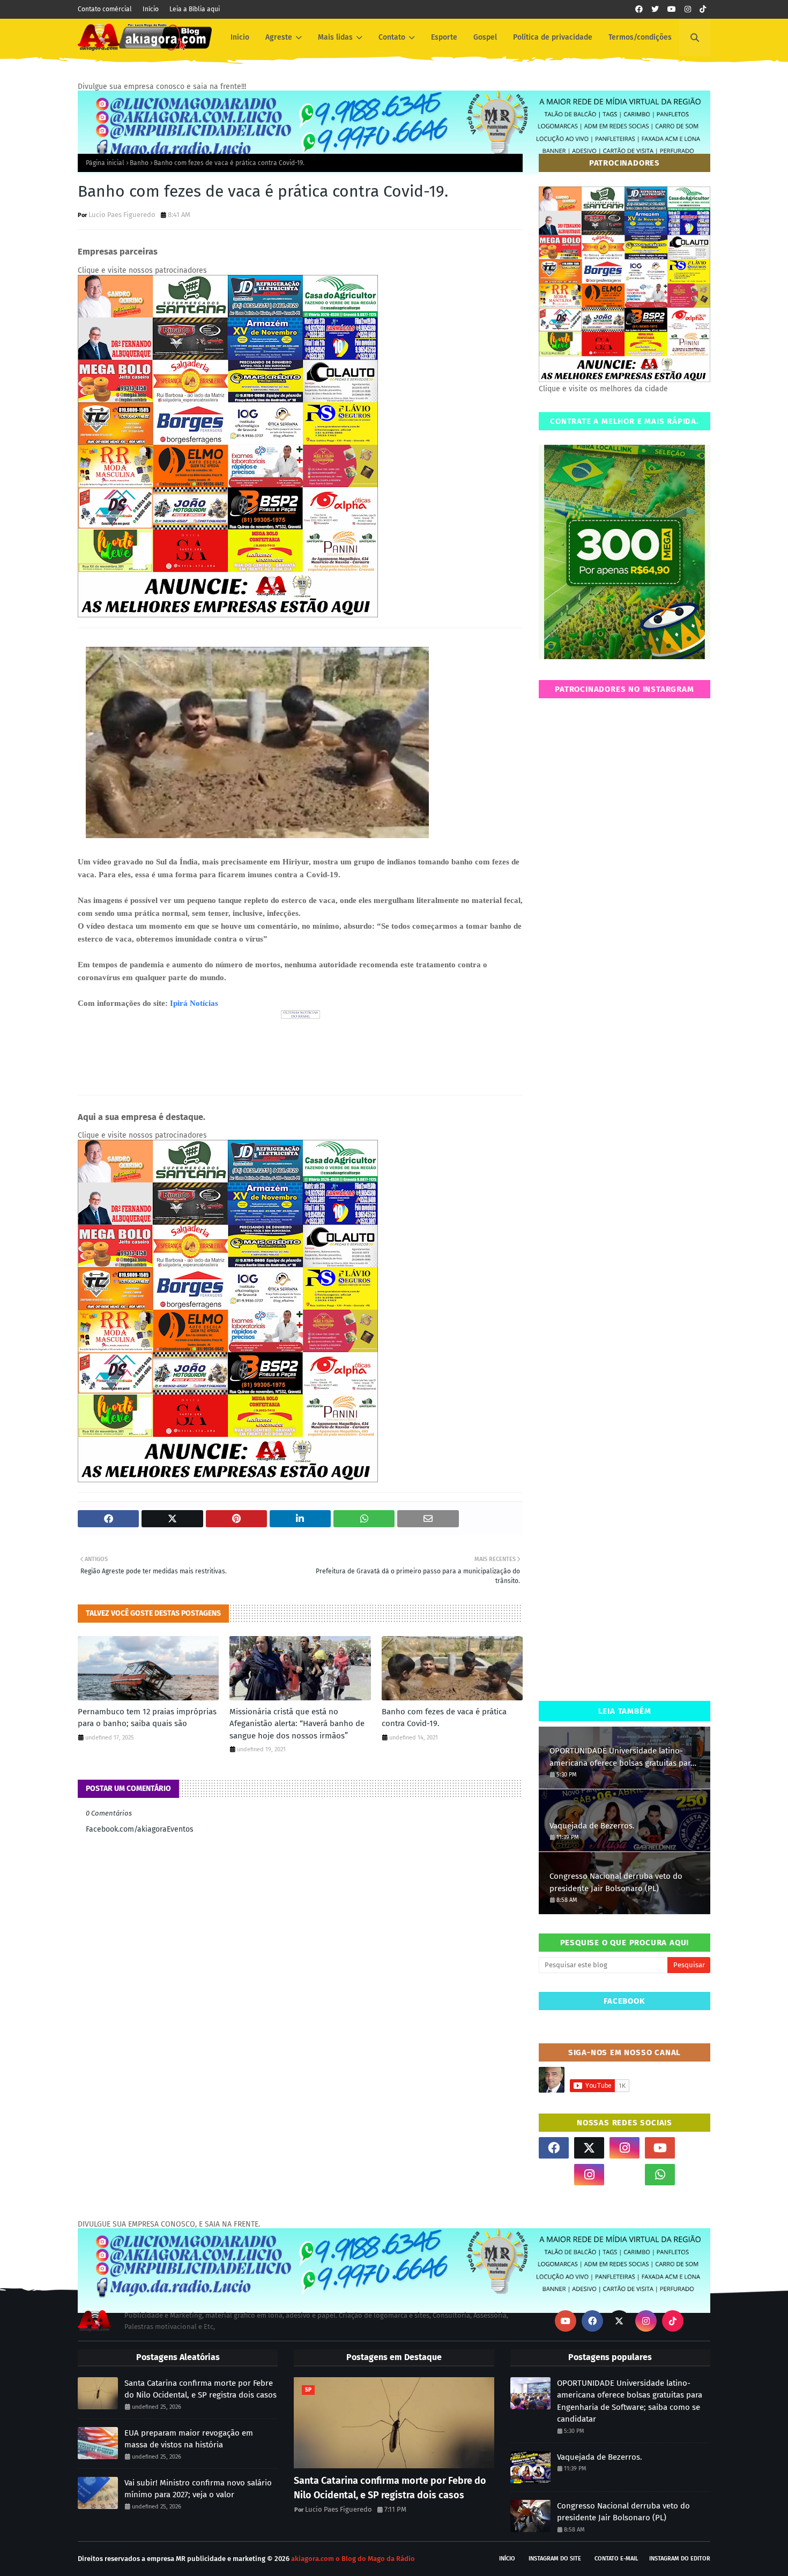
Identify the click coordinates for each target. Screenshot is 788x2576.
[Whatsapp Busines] (695, 2175)
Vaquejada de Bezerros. (592, 1826)
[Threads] (554, 2175)
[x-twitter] (589, 2148)
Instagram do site (555, 2559)
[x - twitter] (655, 9)
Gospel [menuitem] (485, 37)
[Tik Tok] (695, 2148)
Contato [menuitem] (392, 37)
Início (151, 9)
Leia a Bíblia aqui (195, 9)
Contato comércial (105, 9)
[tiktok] (703, 9)
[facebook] (639, 9)
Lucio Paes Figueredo (122, 215)
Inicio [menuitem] (240, 37)
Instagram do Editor (680, 2559)
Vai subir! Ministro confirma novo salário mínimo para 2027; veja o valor (198, 2489)
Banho (139, 163)
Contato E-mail (616, 2559)
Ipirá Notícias (194, 1003)
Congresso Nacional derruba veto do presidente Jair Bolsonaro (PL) (616, 1882)
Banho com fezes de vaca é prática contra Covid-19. (444, 1718)
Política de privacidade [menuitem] (553, 37)
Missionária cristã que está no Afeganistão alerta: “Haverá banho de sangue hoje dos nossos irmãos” (297, 1724)
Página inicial (105, 163)
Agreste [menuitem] (279, 37)
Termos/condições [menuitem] (640, 37)
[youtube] (672, 9)
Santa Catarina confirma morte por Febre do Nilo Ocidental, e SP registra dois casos (200, 2389)
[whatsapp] (660, 2175)
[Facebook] (625, 2175)
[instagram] (688, 9)
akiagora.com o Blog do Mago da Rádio (353, 2559)
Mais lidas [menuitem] (335, 37)
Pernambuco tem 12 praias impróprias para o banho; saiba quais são (147, 1718)
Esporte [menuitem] (444, 37)
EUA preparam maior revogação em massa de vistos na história (189, 2439)
